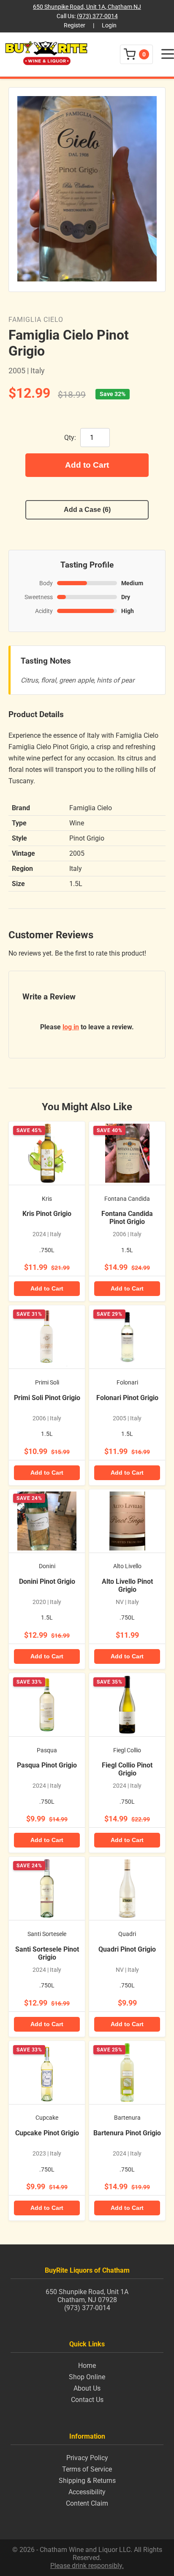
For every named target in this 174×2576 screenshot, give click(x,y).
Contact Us (87, 2400)
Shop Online (87, 2377)
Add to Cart (87, 465)
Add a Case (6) (87, 510)
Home (87, 2366)
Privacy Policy (87, 2458)
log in (71, 1027)
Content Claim (87, 2503)
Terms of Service (87, 2469)
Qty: (70, 438)
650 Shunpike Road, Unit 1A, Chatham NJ (87, 7)
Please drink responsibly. (87, 2566)
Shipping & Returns (87, 2481)
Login (109, 25)
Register (75, 25)
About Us (87, 2388)
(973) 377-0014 (97, 16)
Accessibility (87, 2492)
